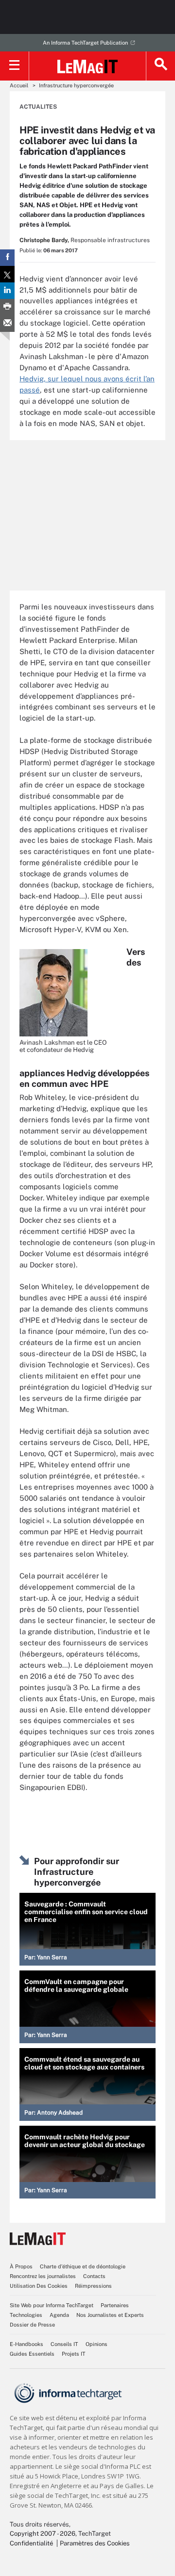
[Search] (160, 66)
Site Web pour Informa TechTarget (52, 2305)
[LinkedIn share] (7, 291)
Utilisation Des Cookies (39, 2286)
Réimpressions (93, 2286)
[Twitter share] (7, 274)
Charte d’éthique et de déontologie (83, 2266)
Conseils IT (64, 2344)
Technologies (26, 2315)
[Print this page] (7, 307)
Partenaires (115, 2305)
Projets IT (74, 2354)
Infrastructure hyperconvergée (76, 85)
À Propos (21, 2266)
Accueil (19, 85)
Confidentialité (31, 2543)
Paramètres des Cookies (95, 2543)
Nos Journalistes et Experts (110, 2315)
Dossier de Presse (32, 2325)
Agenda (59, 2315)
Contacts (94, 2276)
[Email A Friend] (7, 324)
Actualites (38, 107)
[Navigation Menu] (15, 66)
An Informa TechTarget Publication (85, 43)
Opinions (96, 2344)
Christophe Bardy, (44, 240)
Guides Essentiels (32, 2354)
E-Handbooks (26, 2344)
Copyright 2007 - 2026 (43, 2534)
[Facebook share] (7, 258)
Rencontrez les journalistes (43, 2276)
